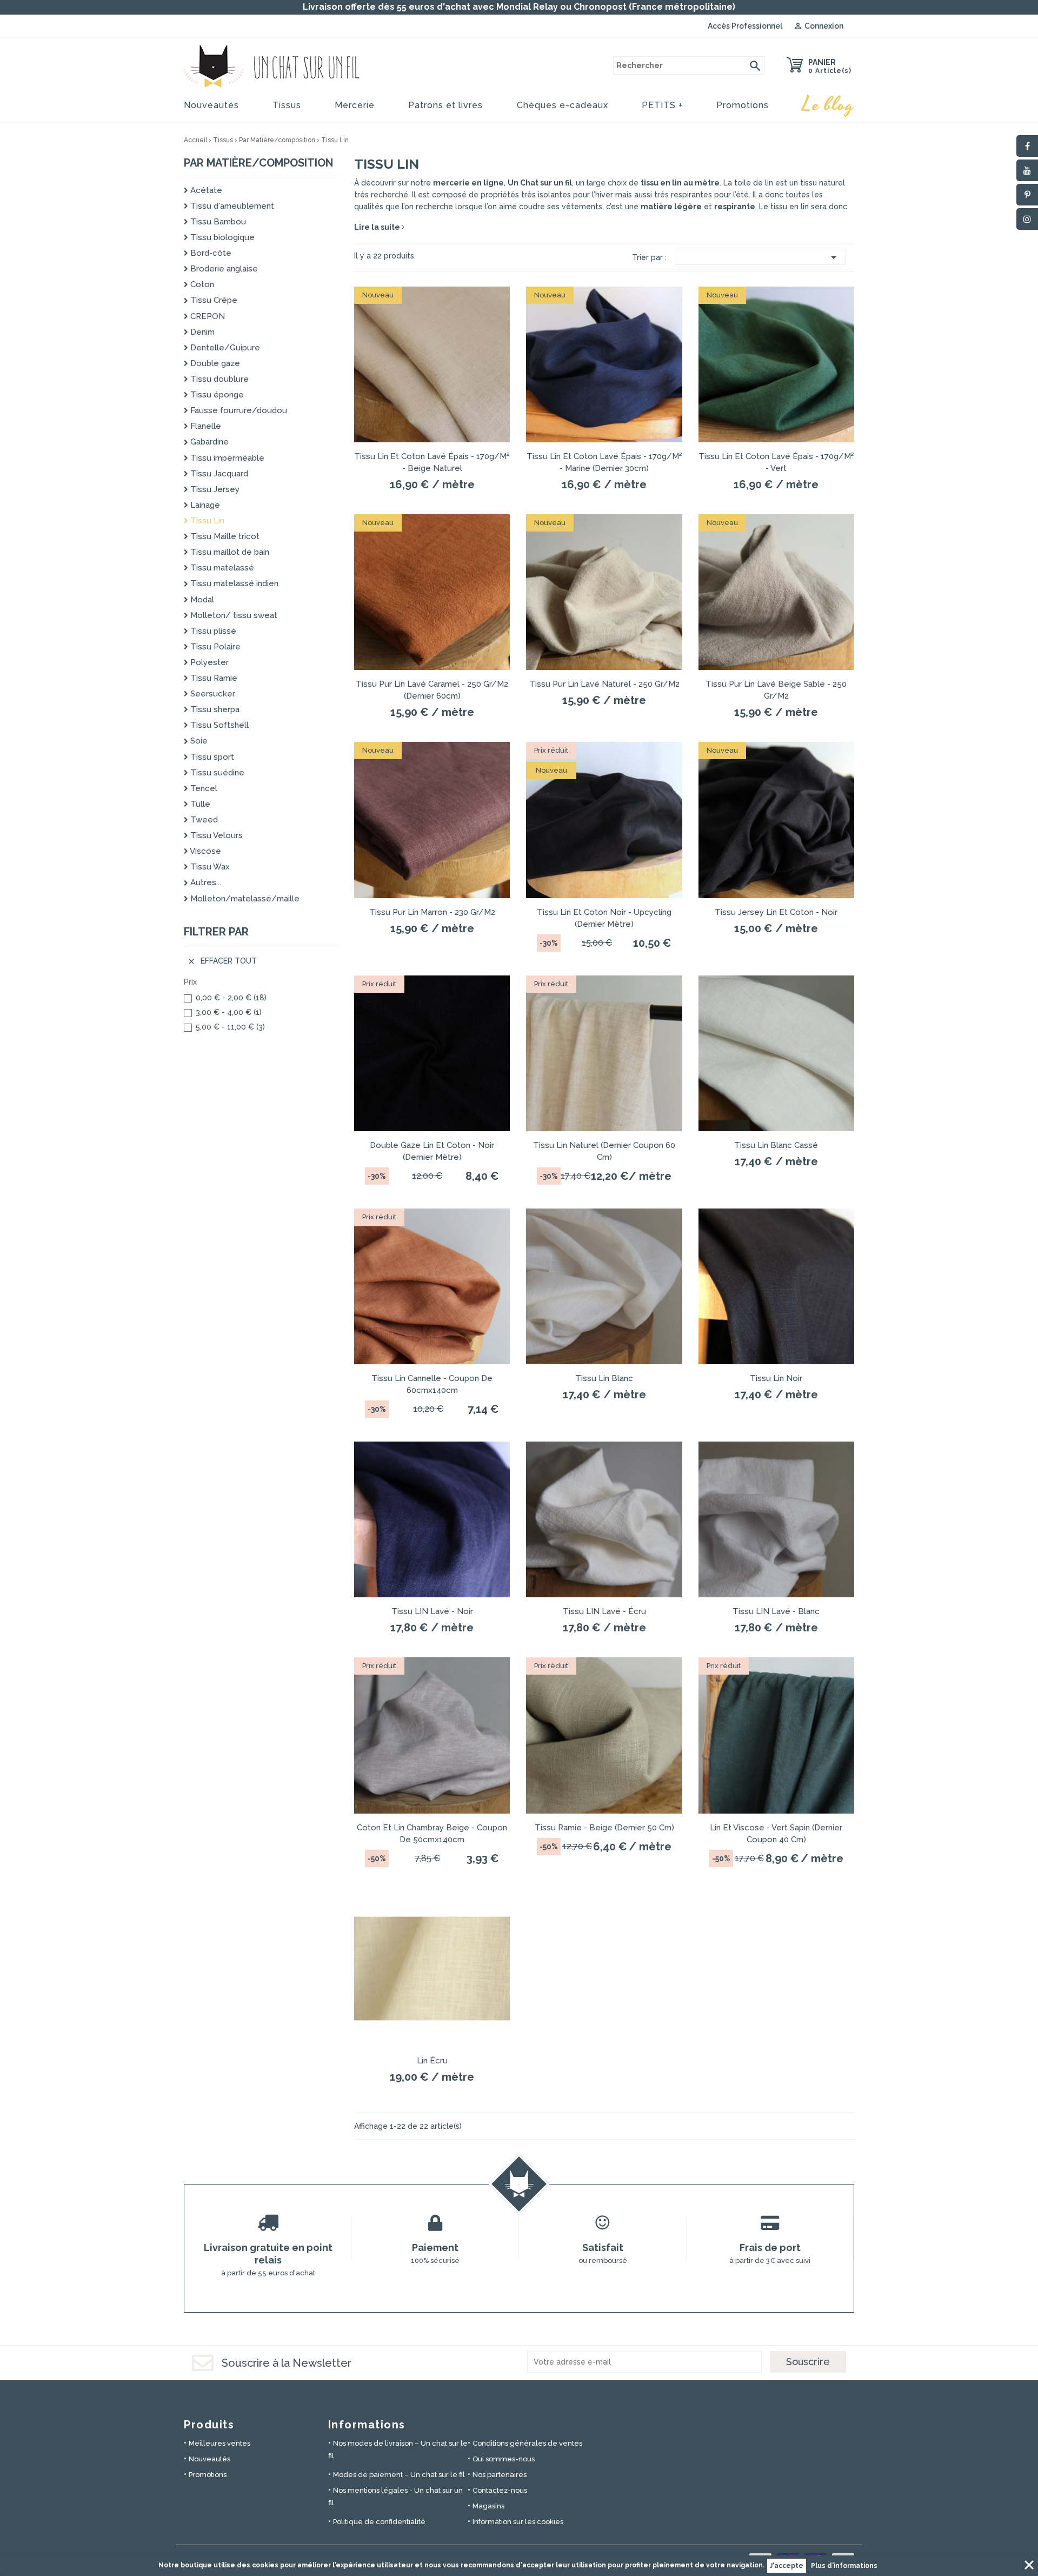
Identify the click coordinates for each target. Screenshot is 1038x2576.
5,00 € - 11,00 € (230, 1027)
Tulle (199, 804)
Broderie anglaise (223, 269)
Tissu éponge (216, 395)
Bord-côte (210, 253)
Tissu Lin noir (776, 1378)
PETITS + (662, 105)
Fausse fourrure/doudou (238, 410)
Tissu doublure (218, 379)
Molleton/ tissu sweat (233, 615)
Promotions (743, 105)
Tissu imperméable (226, 458)
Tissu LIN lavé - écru (604, 1611)
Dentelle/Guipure (224, 348)
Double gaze (214, 363)
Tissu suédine (216, 773)
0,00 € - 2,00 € (231, 998)
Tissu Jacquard (218, 474)
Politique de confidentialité (379, 2522)
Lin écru (432, 2061)
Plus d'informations (844, 2566)
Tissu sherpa (214, 709)
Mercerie (355, 105)
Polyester (208, 662)
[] (755, 65)
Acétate (205, 190)
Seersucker (212, 694)
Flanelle (205, 426)
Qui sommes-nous (504, 2459)
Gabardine (208, 442)
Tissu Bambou (217, 222)
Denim (201, 332)
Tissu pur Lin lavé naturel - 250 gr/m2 (604, 684)
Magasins (488, 2506)
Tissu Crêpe (213, 300)
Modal (201, 600)
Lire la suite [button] (378, 227)
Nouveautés (211, 105)
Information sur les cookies (518, 2522)
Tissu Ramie (213, 678)
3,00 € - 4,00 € (229, 1012)
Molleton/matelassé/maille (244, 899)
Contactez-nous (500, 2490)
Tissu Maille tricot (224, 536)
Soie (198, 741)
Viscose (205, 851)
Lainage (204, 505)
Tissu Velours (215, 835)
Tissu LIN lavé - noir (432, 1611)
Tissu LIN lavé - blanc (776, 1611)
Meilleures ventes (219, 2443)
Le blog (828, 105)
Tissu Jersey (214, 489)
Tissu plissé (212, 631)
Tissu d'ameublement (231, 206)
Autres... (205, 882)
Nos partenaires (500, 2475)
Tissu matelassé (221, 568)
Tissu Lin (206, 521)
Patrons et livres (445, 105)
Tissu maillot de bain (229, 552)
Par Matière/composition (258, 163)
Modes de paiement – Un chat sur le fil (399, 2475)
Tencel (203, 788)
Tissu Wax (209, 867)
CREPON (207, 316)
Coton (201, 284)
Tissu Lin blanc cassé (776, 1145)
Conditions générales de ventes (527, 2443)
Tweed (203, 820)
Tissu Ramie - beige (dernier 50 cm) (604, 1828)
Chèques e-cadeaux (563, 105)
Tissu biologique (221, 237)
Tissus (287, 105)
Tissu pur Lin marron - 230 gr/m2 (432, 912)
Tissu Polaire (214, 647)
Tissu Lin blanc (604, 1378)
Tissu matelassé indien (233, 583)
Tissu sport (211, 757)
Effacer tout (222, 961)
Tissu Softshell (218, 725)
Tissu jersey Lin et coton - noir (776, 912)
